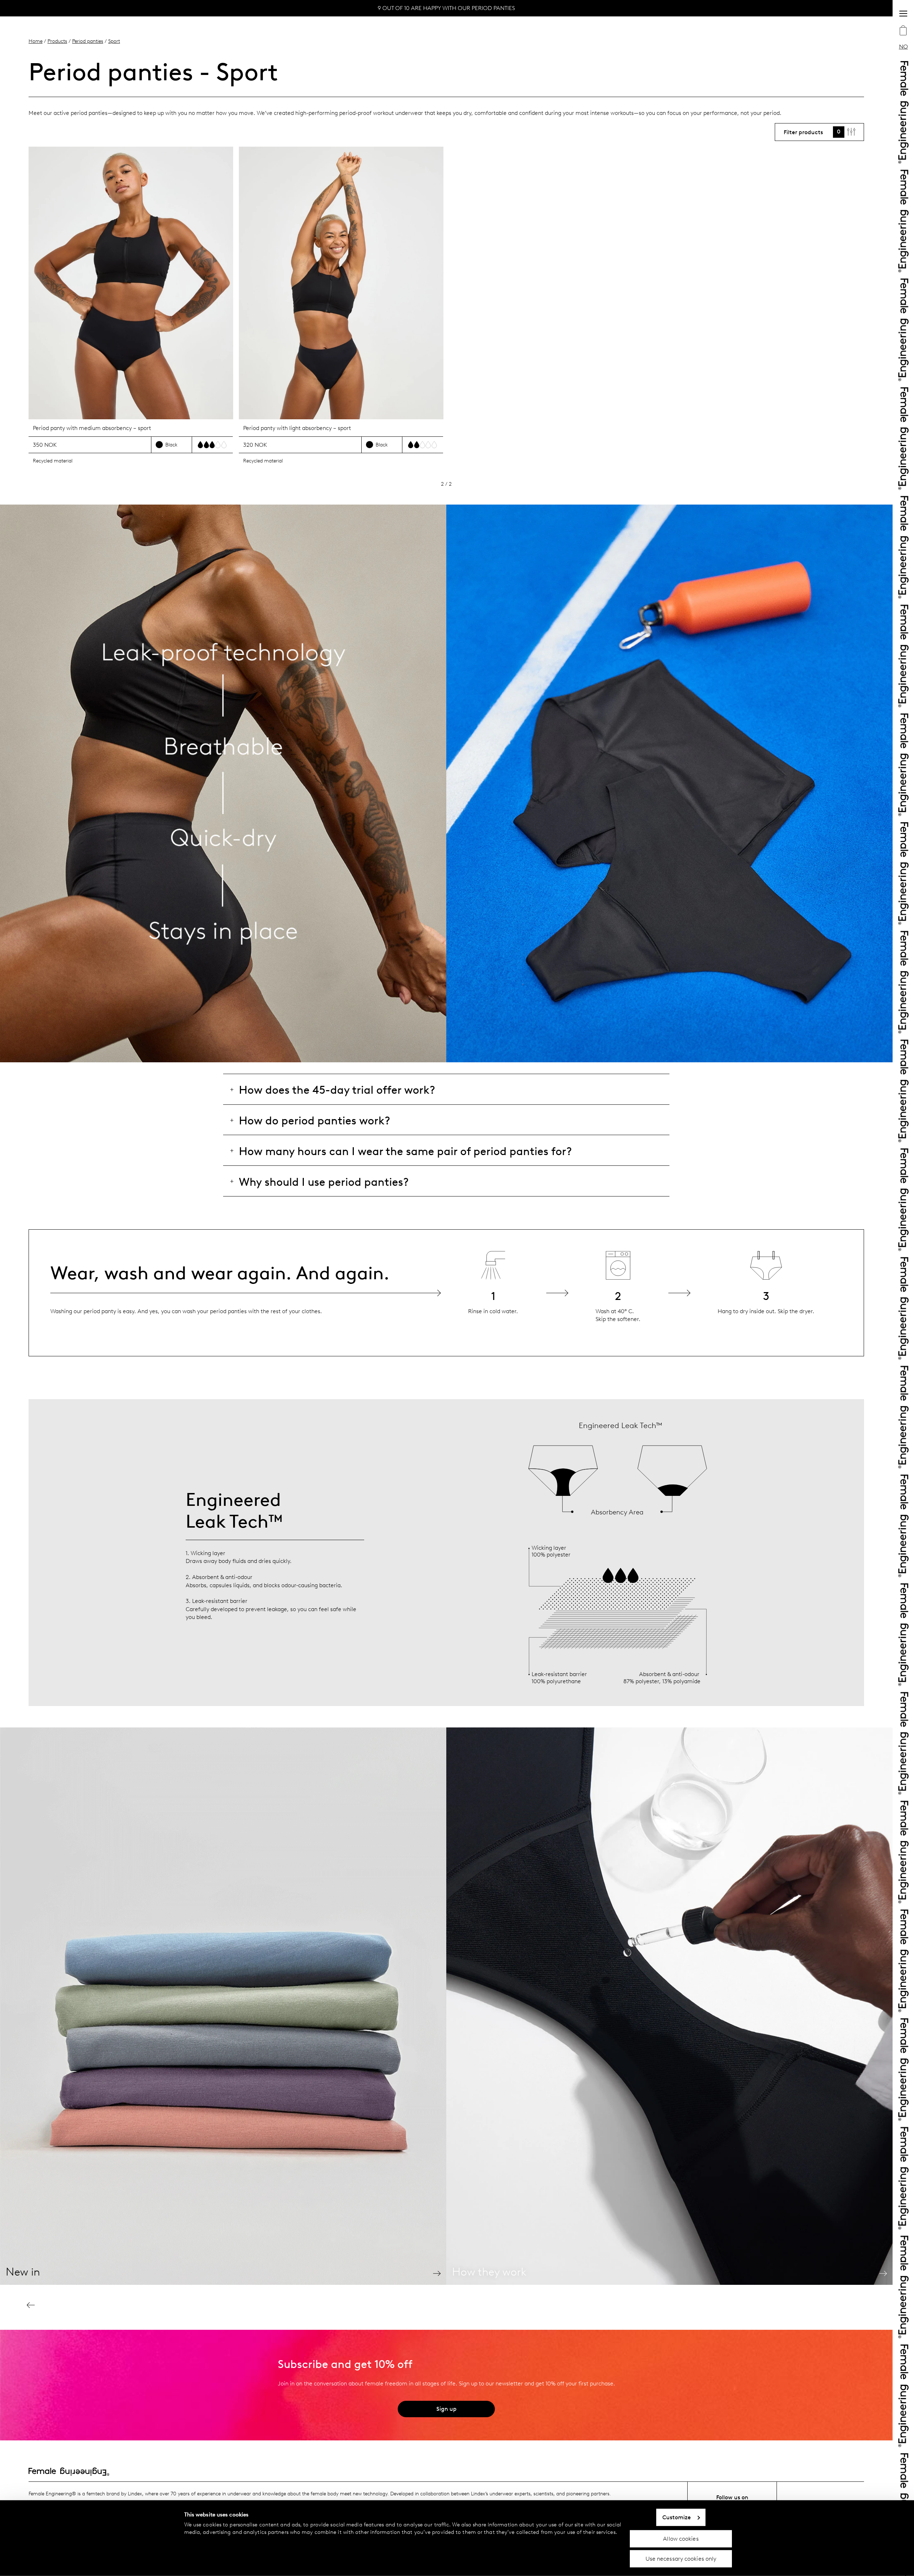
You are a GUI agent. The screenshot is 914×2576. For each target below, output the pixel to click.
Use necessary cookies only (681, 2559)
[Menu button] (903, 14)
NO (903, 47)
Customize (677, 2517)
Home (36, 41)
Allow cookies (681, 2538)
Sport (114, 41)
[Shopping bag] (903, 31)
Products (57, 41)
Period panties (88, 41)
